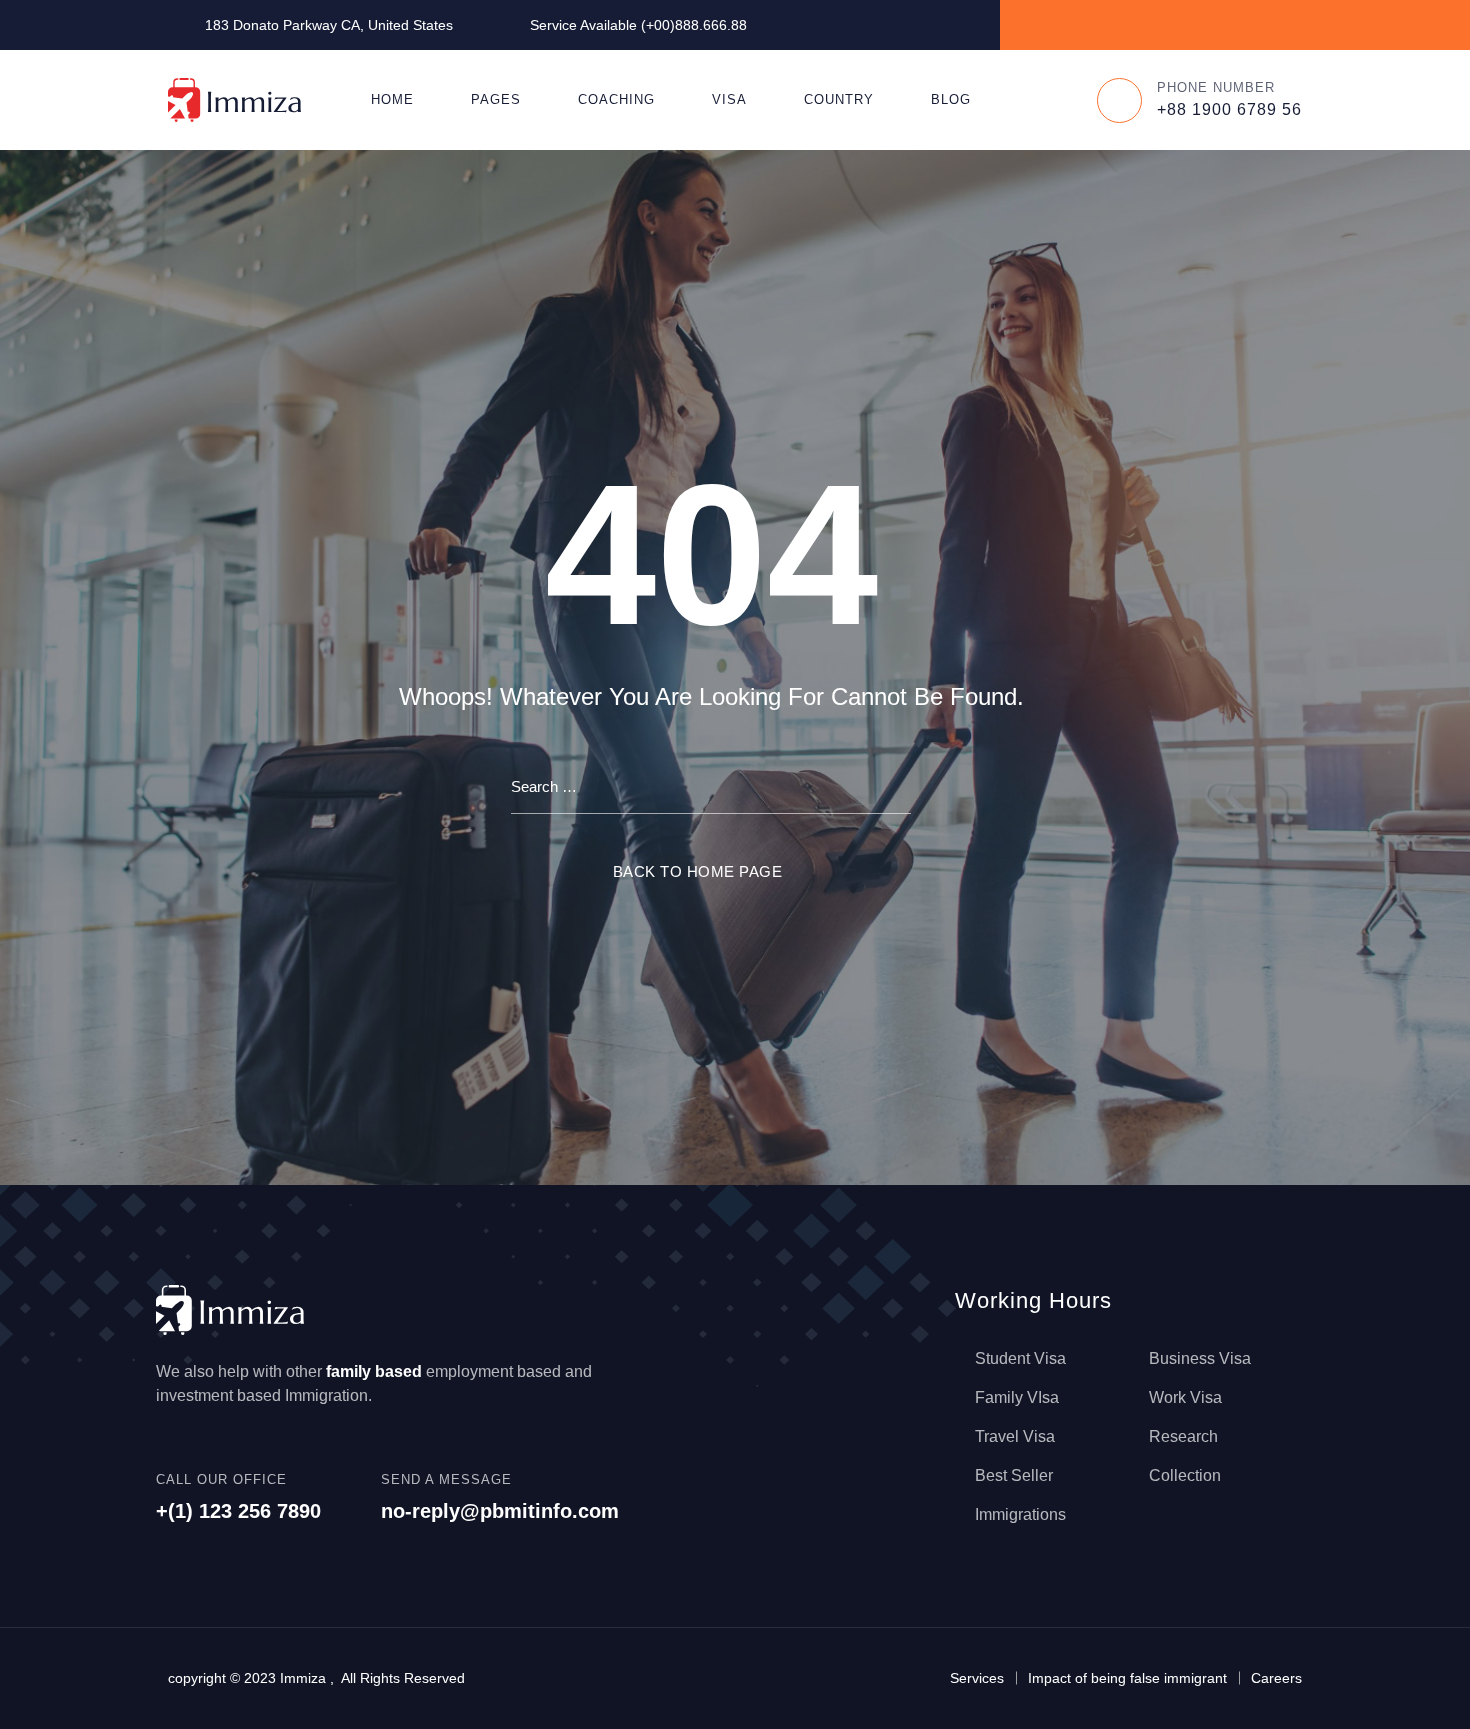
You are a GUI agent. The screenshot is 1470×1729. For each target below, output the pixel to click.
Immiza (303, 1678)
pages (496, 99)
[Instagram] (1291, 24)
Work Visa (1185, 1397)
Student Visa (1020, 1358)
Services (977, 1678)
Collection (1185, 1475)
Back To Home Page (698, 871)
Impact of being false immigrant (1127, 1678)
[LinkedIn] (1245, 24)
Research (1183, 1436)
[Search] (1044, 100)
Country (839, 99)
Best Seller (1014, 1475)
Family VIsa (1017, 1397)
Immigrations (1020, 1514)
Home (392, 99)
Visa (729, 99)
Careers (1276, 1678)
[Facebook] (1153, 24)
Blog (951, 99)
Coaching (616, 99)
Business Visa (1200, 1358)
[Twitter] (1199, 24)
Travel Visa (1015, 1436)
